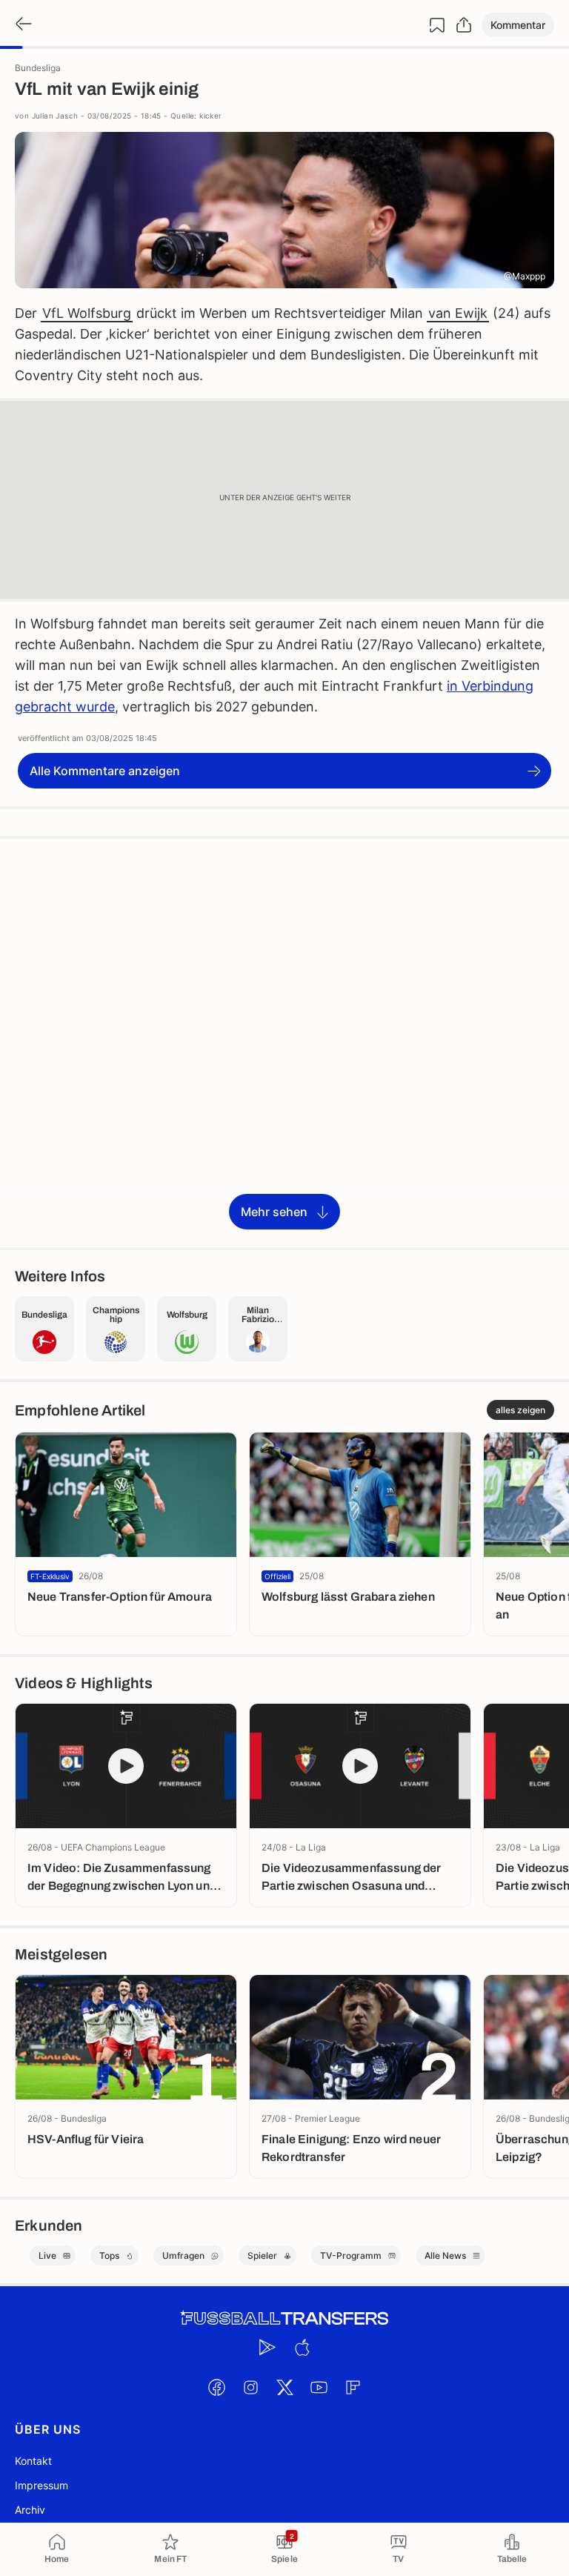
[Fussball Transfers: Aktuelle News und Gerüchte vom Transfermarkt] (284, 2318)
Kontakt (33, 2461)
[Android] (267, 2347)
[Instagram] (250, 2387)
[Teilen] (464, 25)
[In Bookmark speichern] (437, 25)
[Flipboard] (353, 2387)
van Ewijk (458, 313)
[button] (518, 25)
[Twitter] (284, 2387)
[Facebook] (216, 2387)
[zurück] (22, 25)
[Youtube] (319, 2387)
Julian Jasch (55, 116)
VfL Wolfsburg (87, 313)
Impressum (41, 2485)
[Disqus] (284, 1042)
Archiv (30, 2510)
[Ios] (302, 2347)
